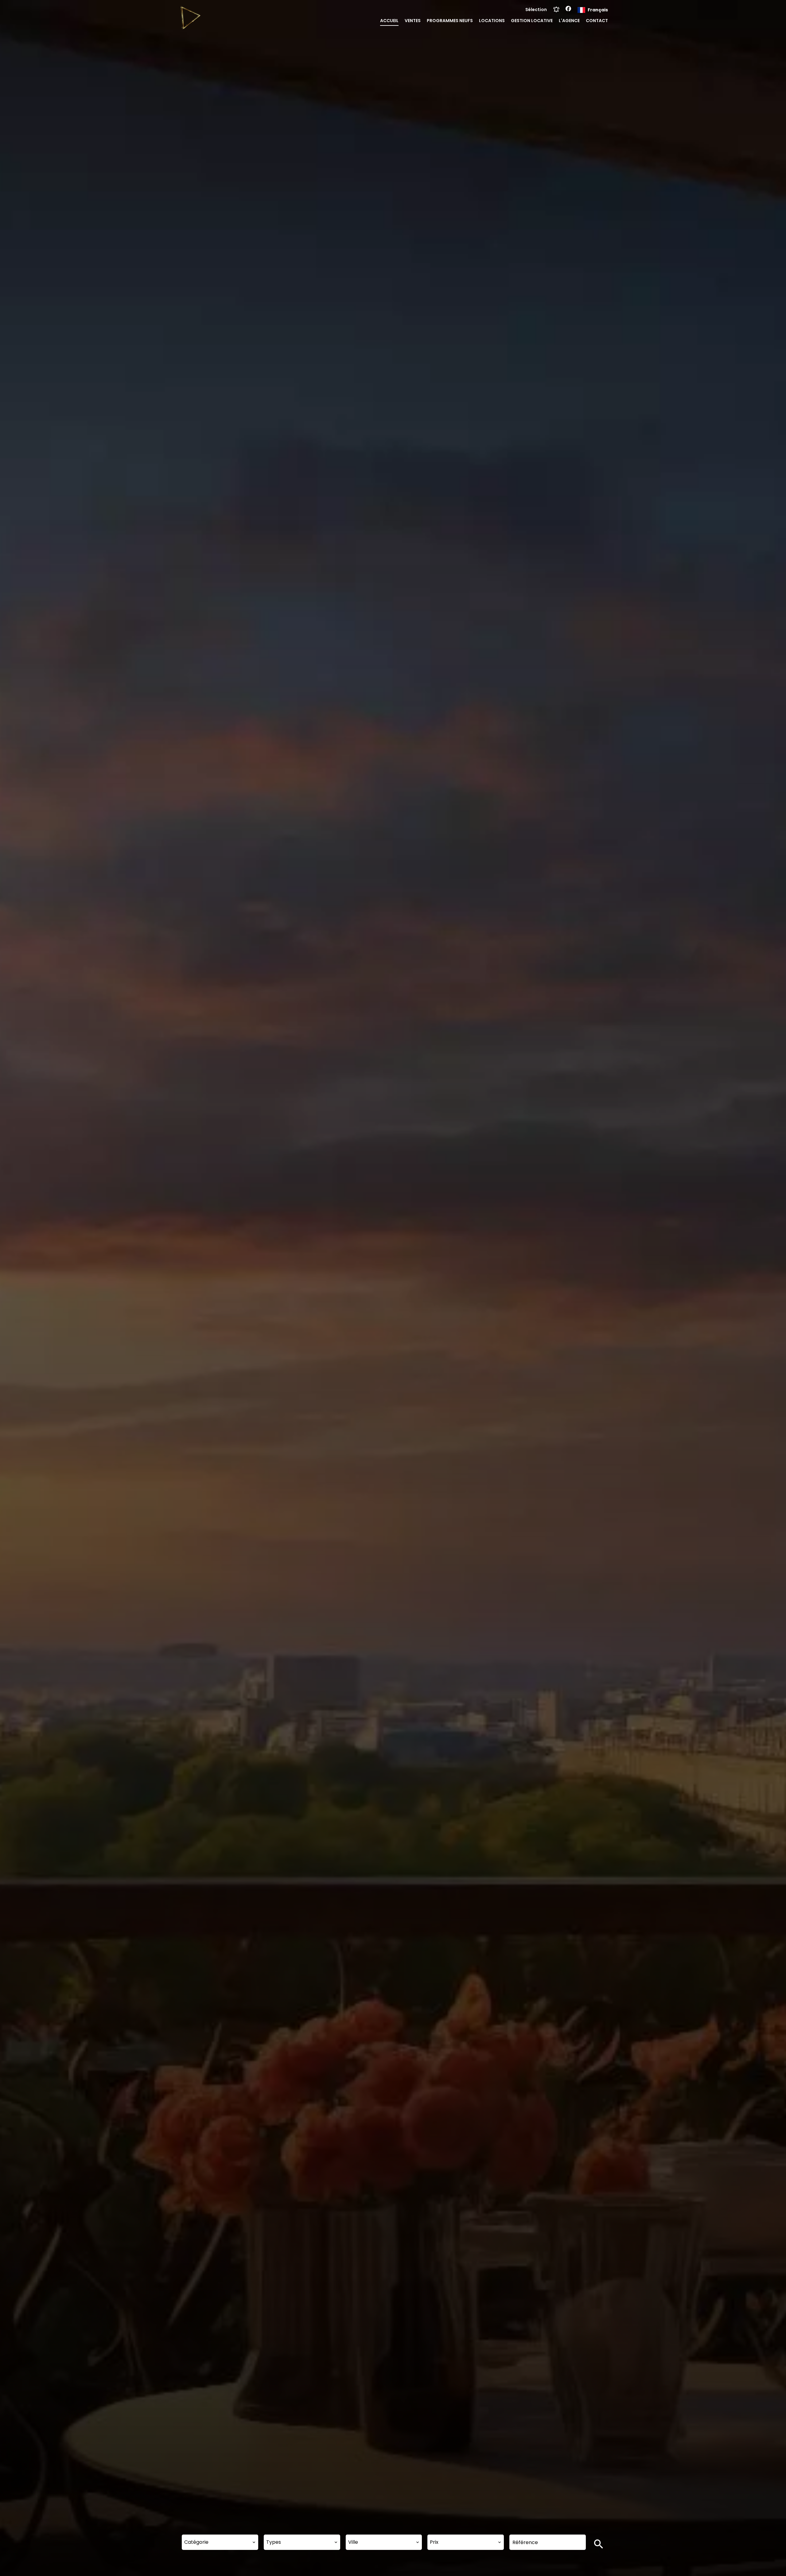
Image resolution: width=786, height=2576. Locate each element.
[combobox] (220, 2542)
